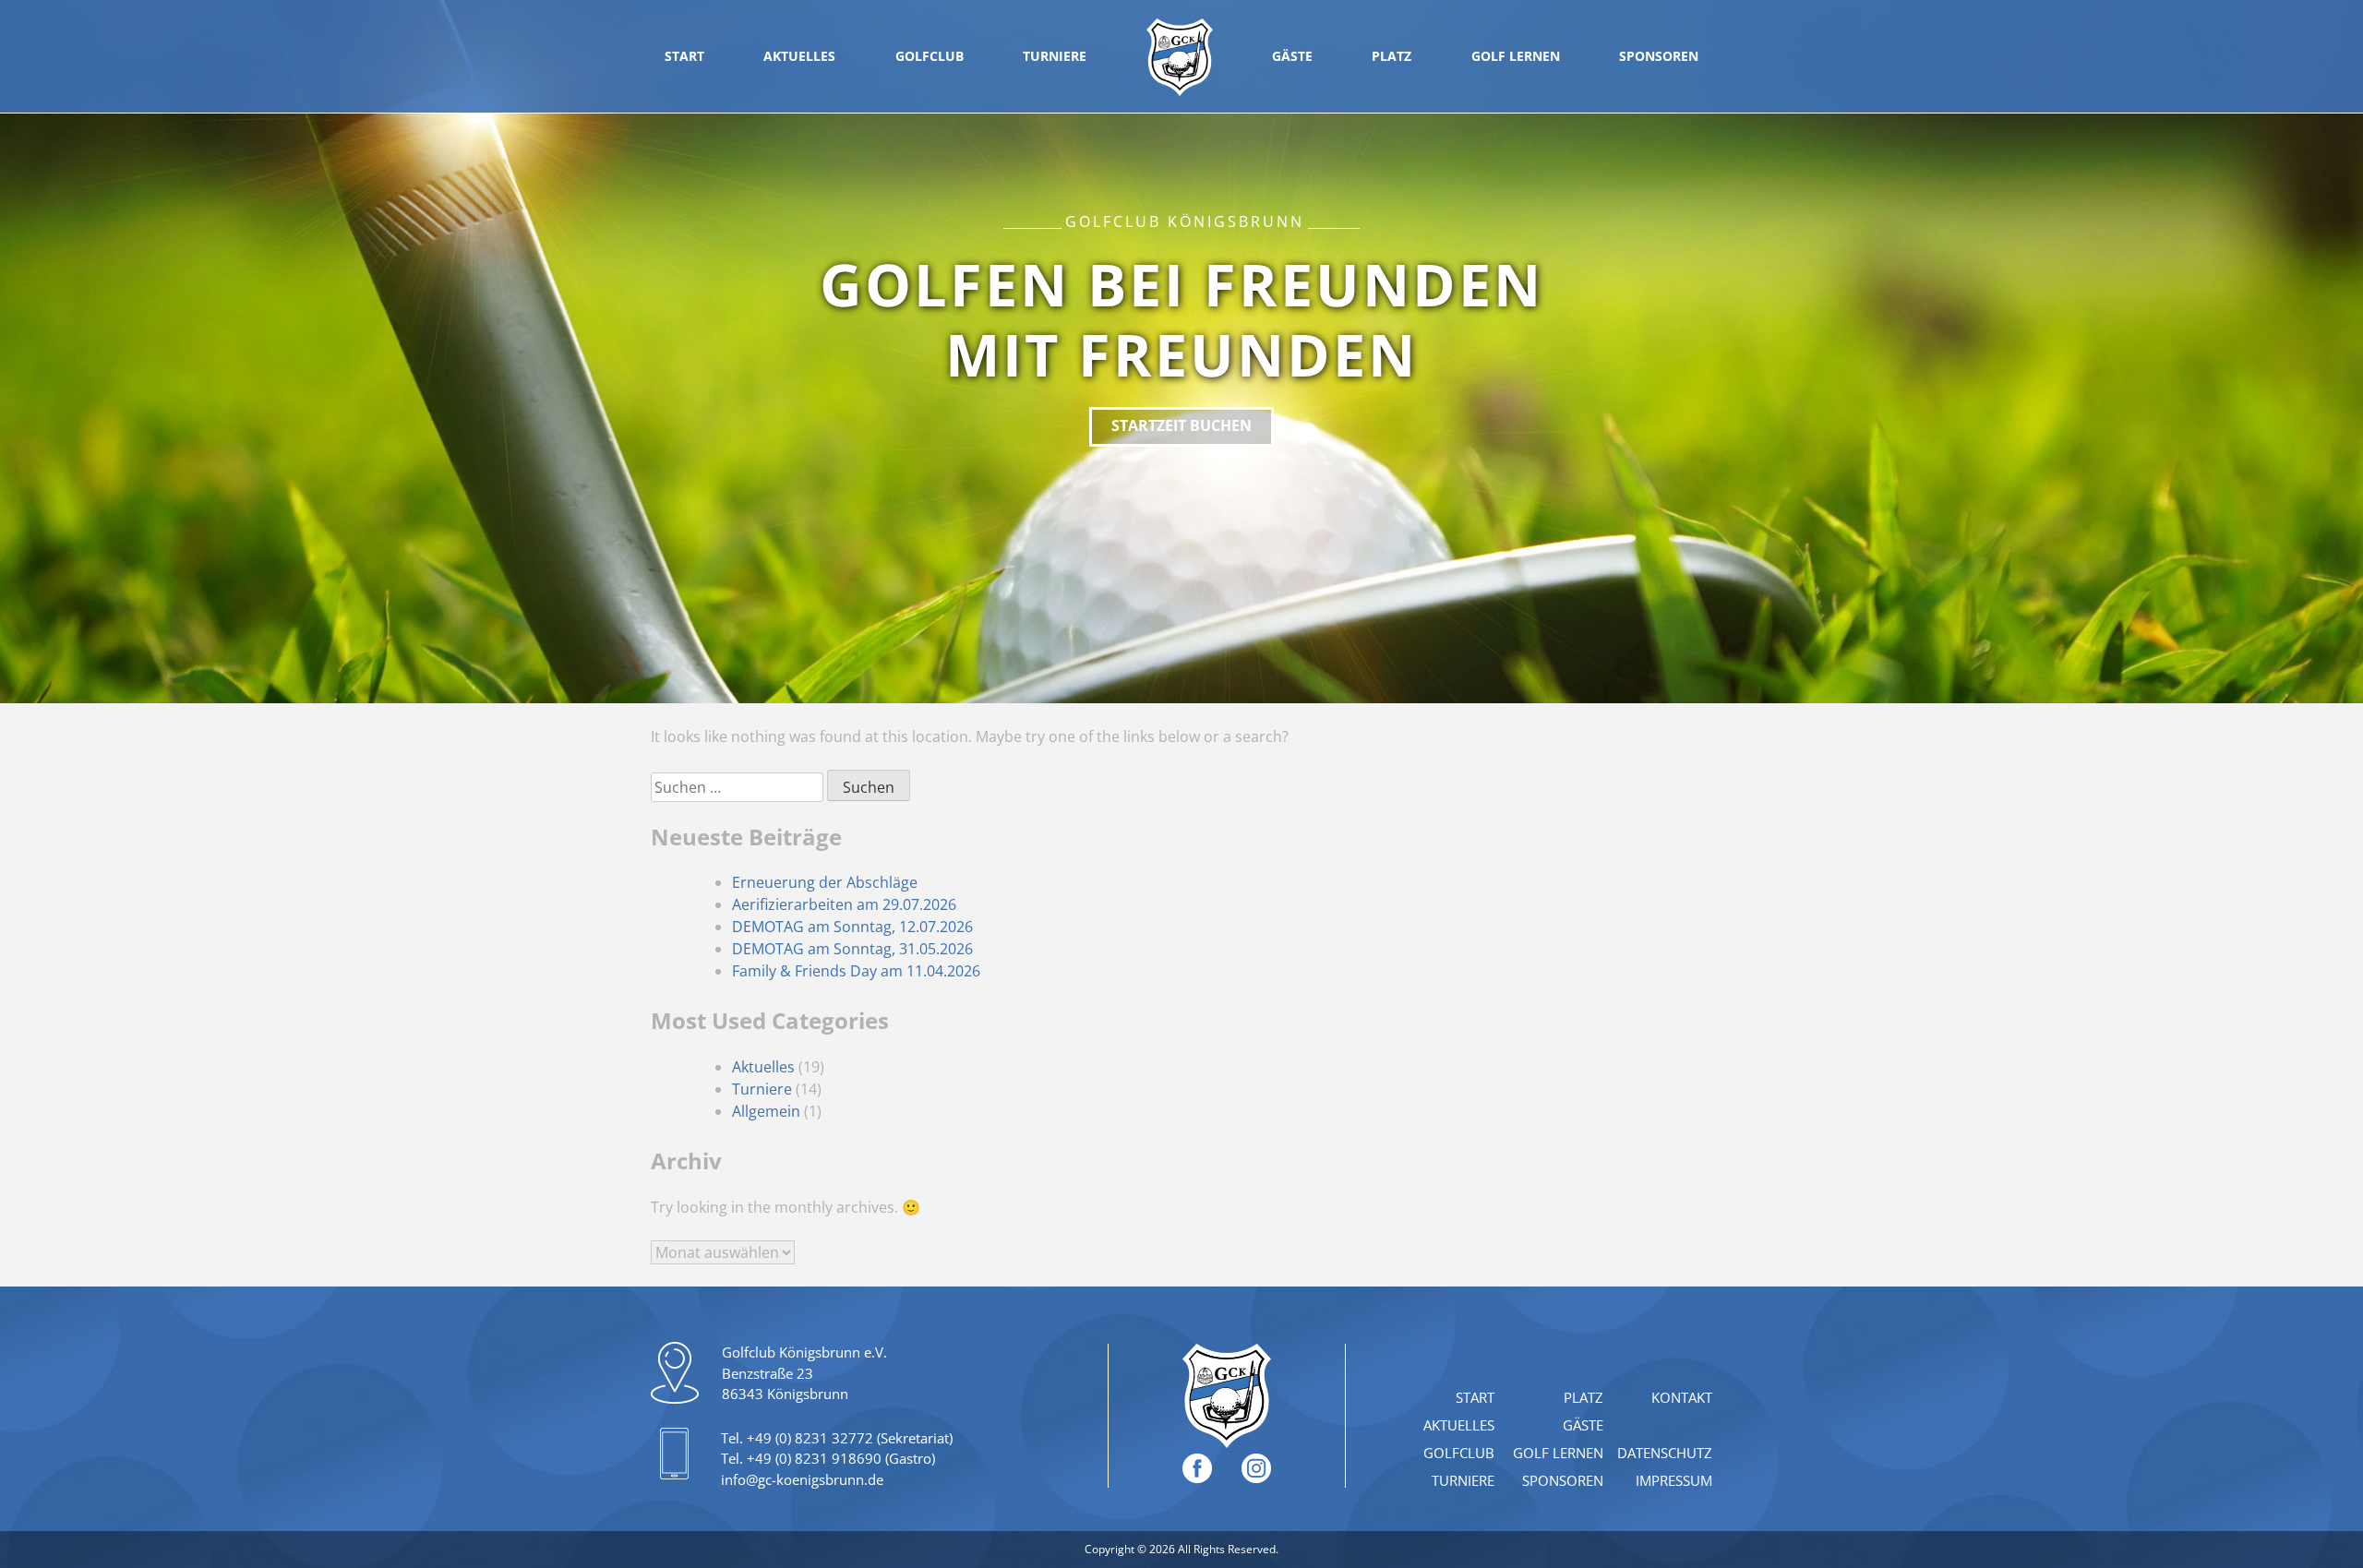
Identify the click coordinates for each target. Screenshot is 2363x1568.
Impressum (1674, 1480)
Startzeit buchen (1181, 425)
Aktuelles (799, 56)
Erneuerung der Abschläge (825, 882)
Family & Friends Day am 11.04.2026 (856, 971)
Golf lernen (1516, 56)
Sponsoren (1659, 56)
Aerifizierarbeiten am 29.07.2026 (844, 904)
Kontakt (1682, 1397)
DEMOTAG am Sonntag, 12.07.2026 (852, 927)
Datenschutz (1665, 1453)
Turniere (1055, 56)
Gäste (1292, 56)
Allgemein (766, 1111)
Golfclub (930, 56)
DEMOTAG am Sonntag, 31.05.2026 (852, 949)
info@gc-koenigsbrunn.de (802, 1479)
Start (684, 56)
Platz (1391, 56)
